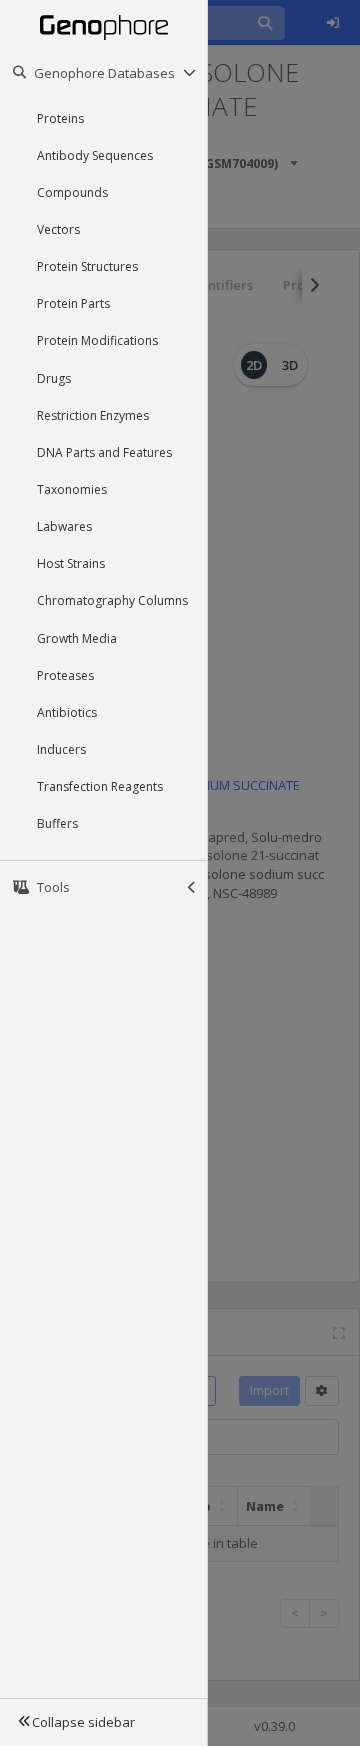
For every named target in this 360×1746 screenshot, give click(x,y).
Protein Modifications (97, 340)
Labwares (64, 526)
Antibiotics (67, 712)
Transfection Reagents (100, 786)
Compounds (72, 192)
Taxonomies (72, 489)
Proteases (65, 675)
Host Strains (71, 563)
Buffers (57, 823)
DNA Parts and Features (104, 452)
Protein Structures (87, 266)
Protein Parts (73, 303)
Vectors (58, 229)
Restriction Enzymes (93, 415)
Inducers (61, 749)
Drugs (54, 378)
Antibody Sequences (95, 155)
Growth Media (77, 638)
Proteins (60, 118)
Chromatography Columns (112, 600)
